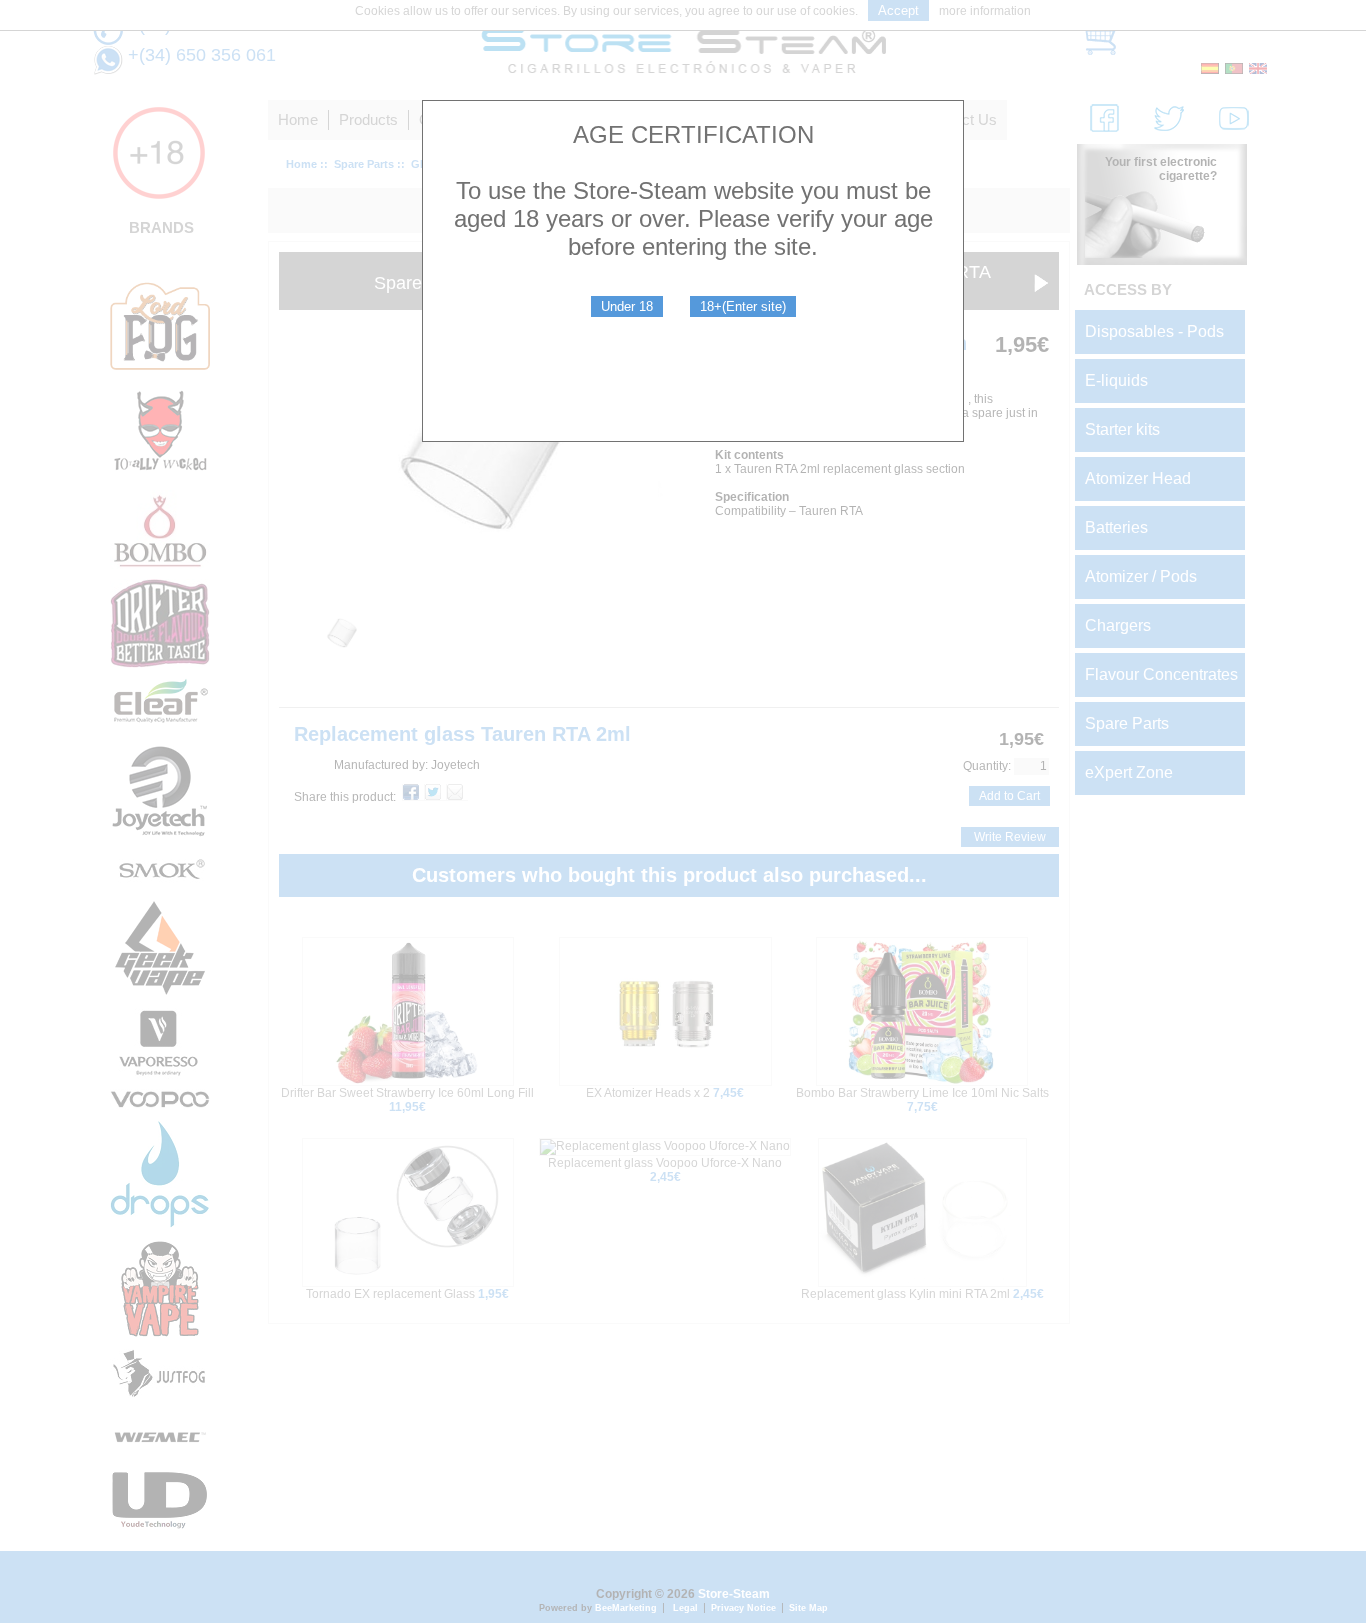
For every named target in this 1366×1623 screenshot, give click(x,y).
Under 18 (627, 306)
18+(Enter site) (743, 306)
